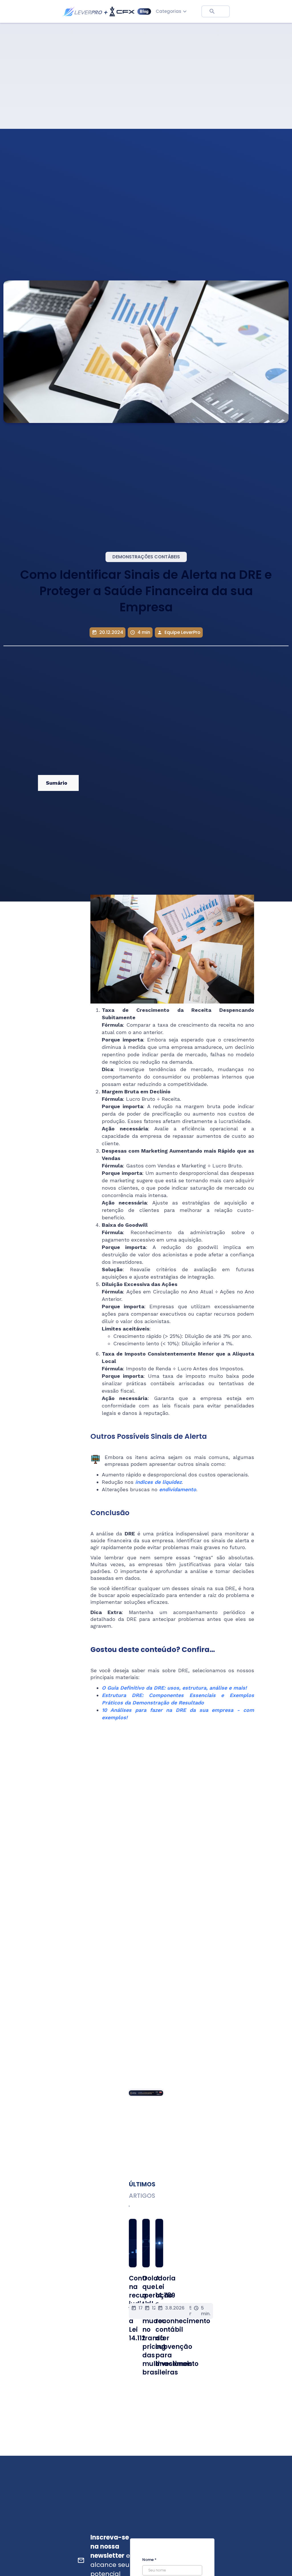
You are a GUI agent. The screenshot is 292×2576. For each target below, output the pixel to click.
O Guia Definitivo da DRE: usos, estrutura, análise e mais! (174, 1688)
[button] (172, 11)
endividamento (178, 1489)
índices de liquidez (158, 1482)
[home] (107, 12)
